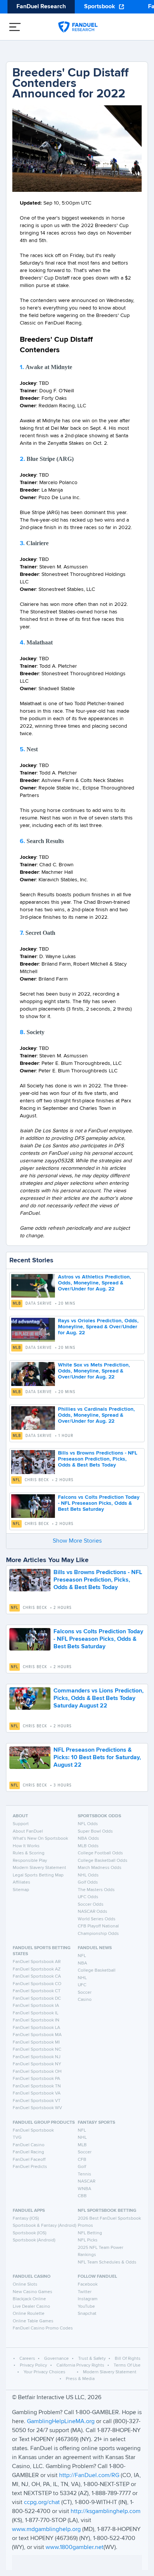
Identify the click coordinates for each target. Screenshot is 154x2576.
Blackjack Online (29, 2299)
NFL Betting (90, 2233)
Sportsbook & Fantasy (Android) (44, 2226)
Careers (27, 2359)
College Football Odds (100, 1853)
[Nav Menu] (15, 27)
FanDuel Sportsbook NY (37, 2064)
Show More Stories (77, 1541)
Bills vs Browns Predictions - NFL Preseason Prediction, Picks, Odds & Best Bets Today (98, 1459)
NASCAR (87, 2181)
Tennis (84, 2174)
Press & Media (80, 2379)
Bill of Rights (128, 2359)
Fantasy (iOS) (26, 2219)
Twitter (85, 2292)
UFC (82, 1985)
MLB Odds (88, 1846)
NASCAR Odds (93, 1912)
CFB (82, 2160)
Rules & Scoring (29, 1853)
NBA (82, 1963)
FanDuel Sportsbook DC (37, 1999)
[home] (78, 27)
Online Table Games (33, 2321)
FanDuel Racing (28, 2152)
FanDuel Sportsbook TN (37, 2086)
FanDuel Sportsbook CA (37, 1976)
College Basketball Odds (103, 1861)
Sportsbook (100, 7)
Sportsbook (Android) (34, 2240)
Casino (85, 2000)
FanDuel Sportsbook (33, 2130)
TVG (17, 2138)
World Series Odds (97, 1919)
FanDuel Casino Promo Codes (43, 2328)
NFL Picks (88, 2240)
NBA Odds (88, 1839)
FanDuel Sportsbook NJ (37, 2057)
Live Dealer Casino (31, 2307)
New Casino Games (33, 2292)
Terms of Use (127, 2365)
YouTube (86, 2307)
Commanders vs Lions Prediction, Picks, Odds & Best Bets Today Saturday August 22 (98, 1698)
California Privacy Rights (80, 2365)
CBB (82, 2196)
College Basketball (97, 1970)
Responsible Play (30, 1861)
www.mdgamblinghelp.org (46, 2530)
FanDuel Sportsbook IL (36, 2013)
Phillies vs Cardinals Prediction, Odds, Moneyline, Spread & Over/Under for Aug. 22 (96, 1415)
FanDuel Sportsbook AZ (37, 1969)
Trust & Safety (92, 2359)
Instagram (88, 2299)
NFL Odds (88, 1824)
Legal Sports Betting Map (38, 1875)
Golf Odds (88, 1882)
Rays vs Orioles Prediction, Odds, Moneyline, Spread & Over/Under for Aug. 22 (98, 1327)
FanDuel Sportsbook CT (37, 1991)
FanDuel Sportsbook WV (37, 2108)
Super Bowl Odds (95, 1831)
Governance (56, 2359)
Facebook (88, 2284)
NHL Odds (88, 1875)
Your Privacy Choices (44, 2372)
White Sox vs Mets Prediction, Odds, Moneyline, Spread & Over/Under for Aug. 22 (94, 1371)
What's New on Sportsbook (40, 1839)
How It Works (26, 1846)
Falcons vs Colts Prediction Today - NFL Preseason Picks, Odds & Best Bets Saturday (99, 1503)
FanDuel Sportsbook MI (36, 2042)
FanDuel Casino (29, 2145)
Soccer (85, 1993)
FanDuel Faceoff (29, 2160)
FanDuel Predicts (30, 2167)
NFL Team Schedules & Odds (107, 2262)
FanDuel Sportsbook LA (36, 2028)
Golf (82, 2167)
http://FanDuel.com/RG (90, 2476)
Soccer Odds (91, 1905)
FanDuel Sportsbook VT (37, 2101)
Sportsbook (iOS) (30, 2233)
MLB (17, 1304)
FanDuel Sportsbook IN (36, 2020)
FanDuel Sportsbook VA (37, 2093)
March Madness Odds (100, 1868)
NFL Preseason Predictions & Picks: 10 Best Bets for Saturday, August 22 (97, 1758)
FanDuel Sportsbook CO (37, 1984)
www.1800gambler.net (75, 2548)
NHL (82, 1978)
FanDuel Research (41, 7)
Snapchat (87, 2314)
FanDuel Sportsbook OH (37, 2072)
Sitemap (21, 1890)
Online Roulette (29, 2314)
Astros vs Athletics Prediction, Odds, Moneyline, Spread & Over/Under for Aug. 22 (95, 1283)
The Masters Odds (96, 1890)
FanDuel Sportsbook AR (37, 1962)
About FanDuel (28, 1831)
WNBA (84, 2189)
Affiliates (21, 1882)
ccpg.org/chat (42, 2503)
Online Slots (25, 2284)
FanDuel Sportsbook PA (36, 2079)
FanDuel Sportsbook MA (37, 2035)
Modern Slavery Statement (39, 1868)
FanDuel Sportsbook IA (36, 2006)
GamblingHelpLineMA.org (61, 2422)
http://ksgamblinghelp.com (106, 2512)
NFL (16, 1480)
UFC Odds (88, 1897)
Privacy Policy (33, 2365)
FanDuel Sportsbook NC (37, 2050)
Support (21, 1824)
